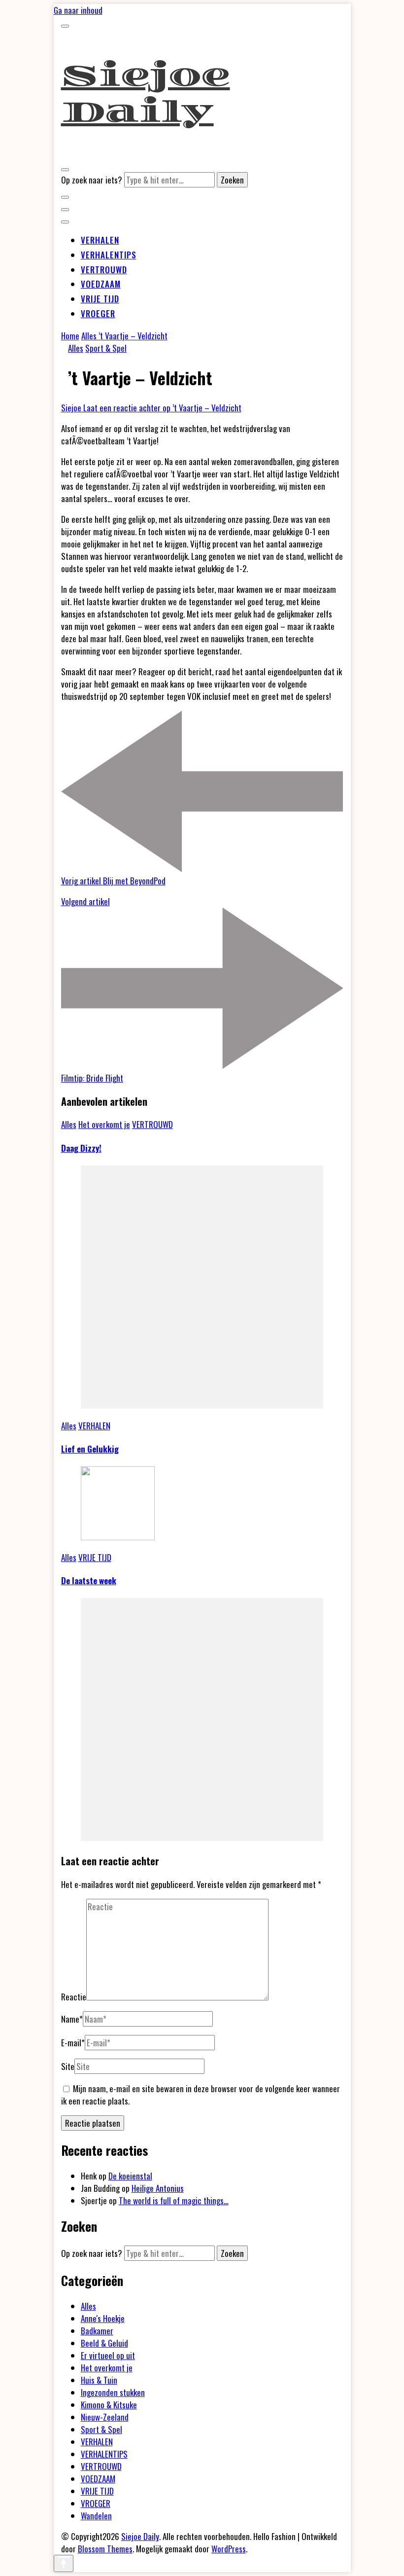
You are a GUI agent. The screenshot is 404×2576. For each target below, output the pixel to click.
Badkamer (97, 2331)
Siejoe (72, 408)
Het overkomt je (104, 1124)
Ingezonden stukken (113, 2392)
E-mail (73, 2043)
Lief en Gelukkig (90, 1449)
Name (72, 2019)
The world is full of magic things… (174, 2200)
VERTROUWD (104, 270)
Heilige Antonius (158, 2188)
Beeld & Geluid (104, 2343)
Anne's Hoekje (103, 2318)
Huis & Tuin (99, 2380)
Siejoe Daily (146, 94)
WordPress (229, 2549)
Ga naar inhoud (78, 10)
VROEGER (98, 313)
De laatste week (89, 1580)
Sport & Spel (106, 348)
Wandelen (96, 2516)
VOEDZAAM (101, 284)
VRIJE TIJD (100, 299)
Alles (76, 348)
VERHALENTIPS (109, 255)
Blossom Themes (105, 2549)
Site (68, 2066)
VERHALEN (100, 240)
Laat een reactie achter (162, 408)
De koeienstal (130, 2176)
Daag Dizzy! (81, 1148)
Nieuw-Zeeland (105, 2417)
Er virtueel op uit (108, 2355)
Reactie (74, 1997)
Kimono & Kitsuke (109, 2405)
